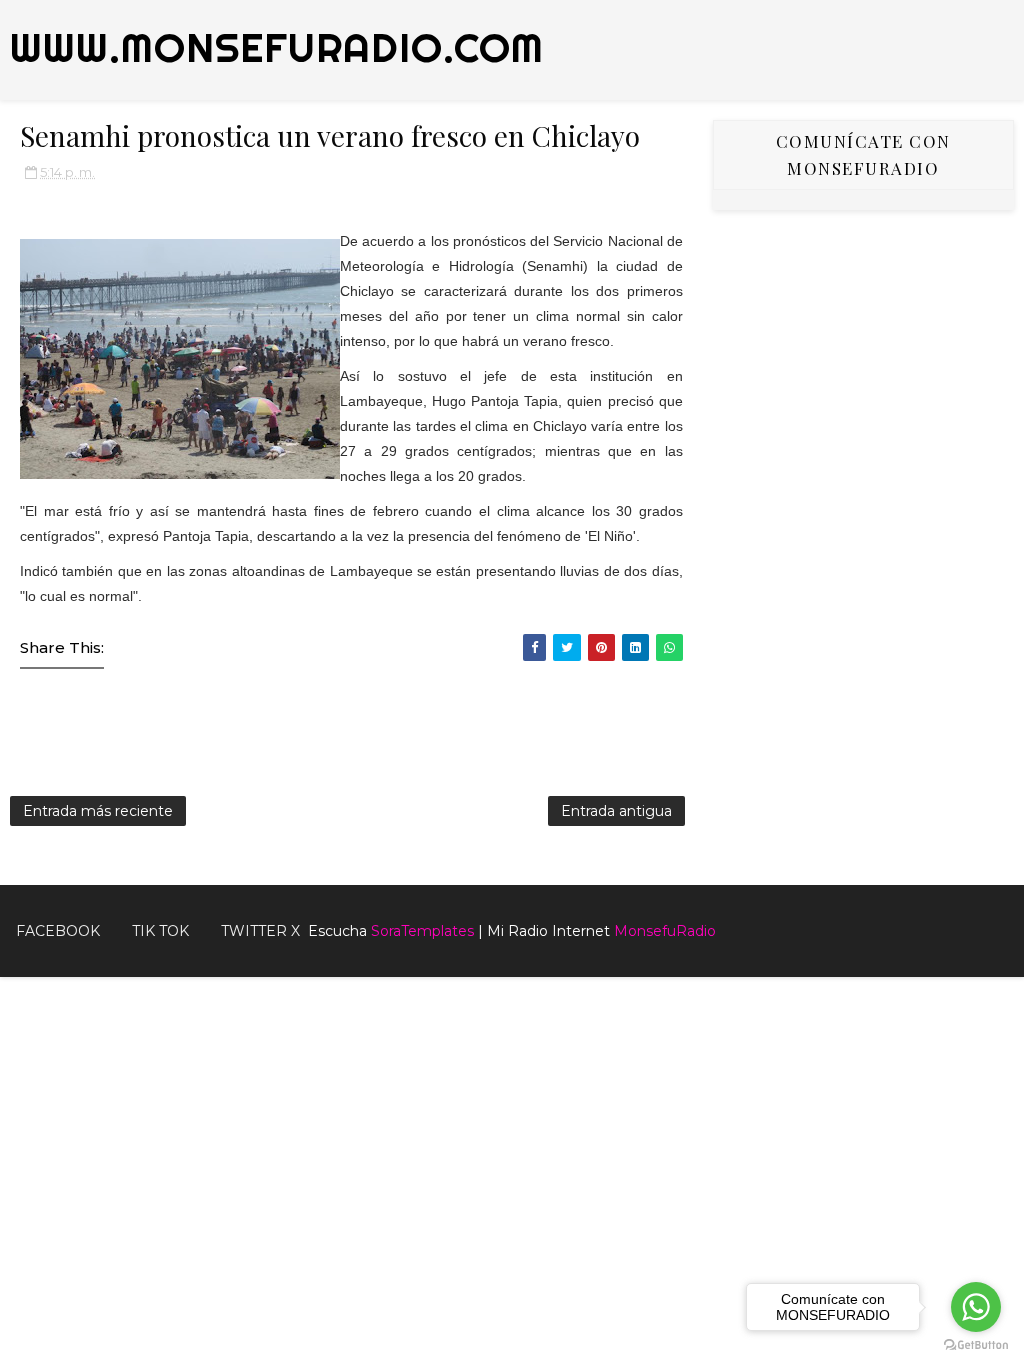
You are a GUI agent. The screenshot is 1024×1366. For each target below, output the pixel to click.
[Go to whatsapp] (976, 1307)
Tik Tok (160, 931)
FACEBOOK (58, 931)
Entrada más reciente (98, 811)
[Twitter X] (999, 923)
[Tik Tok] (1014, 923)
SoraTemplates (422, 931)
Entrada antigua (616, 811)
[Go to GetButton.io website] (976, 1345)
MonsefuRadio (665, 931)
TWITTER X (260, 931)
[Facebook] (984, 923)
